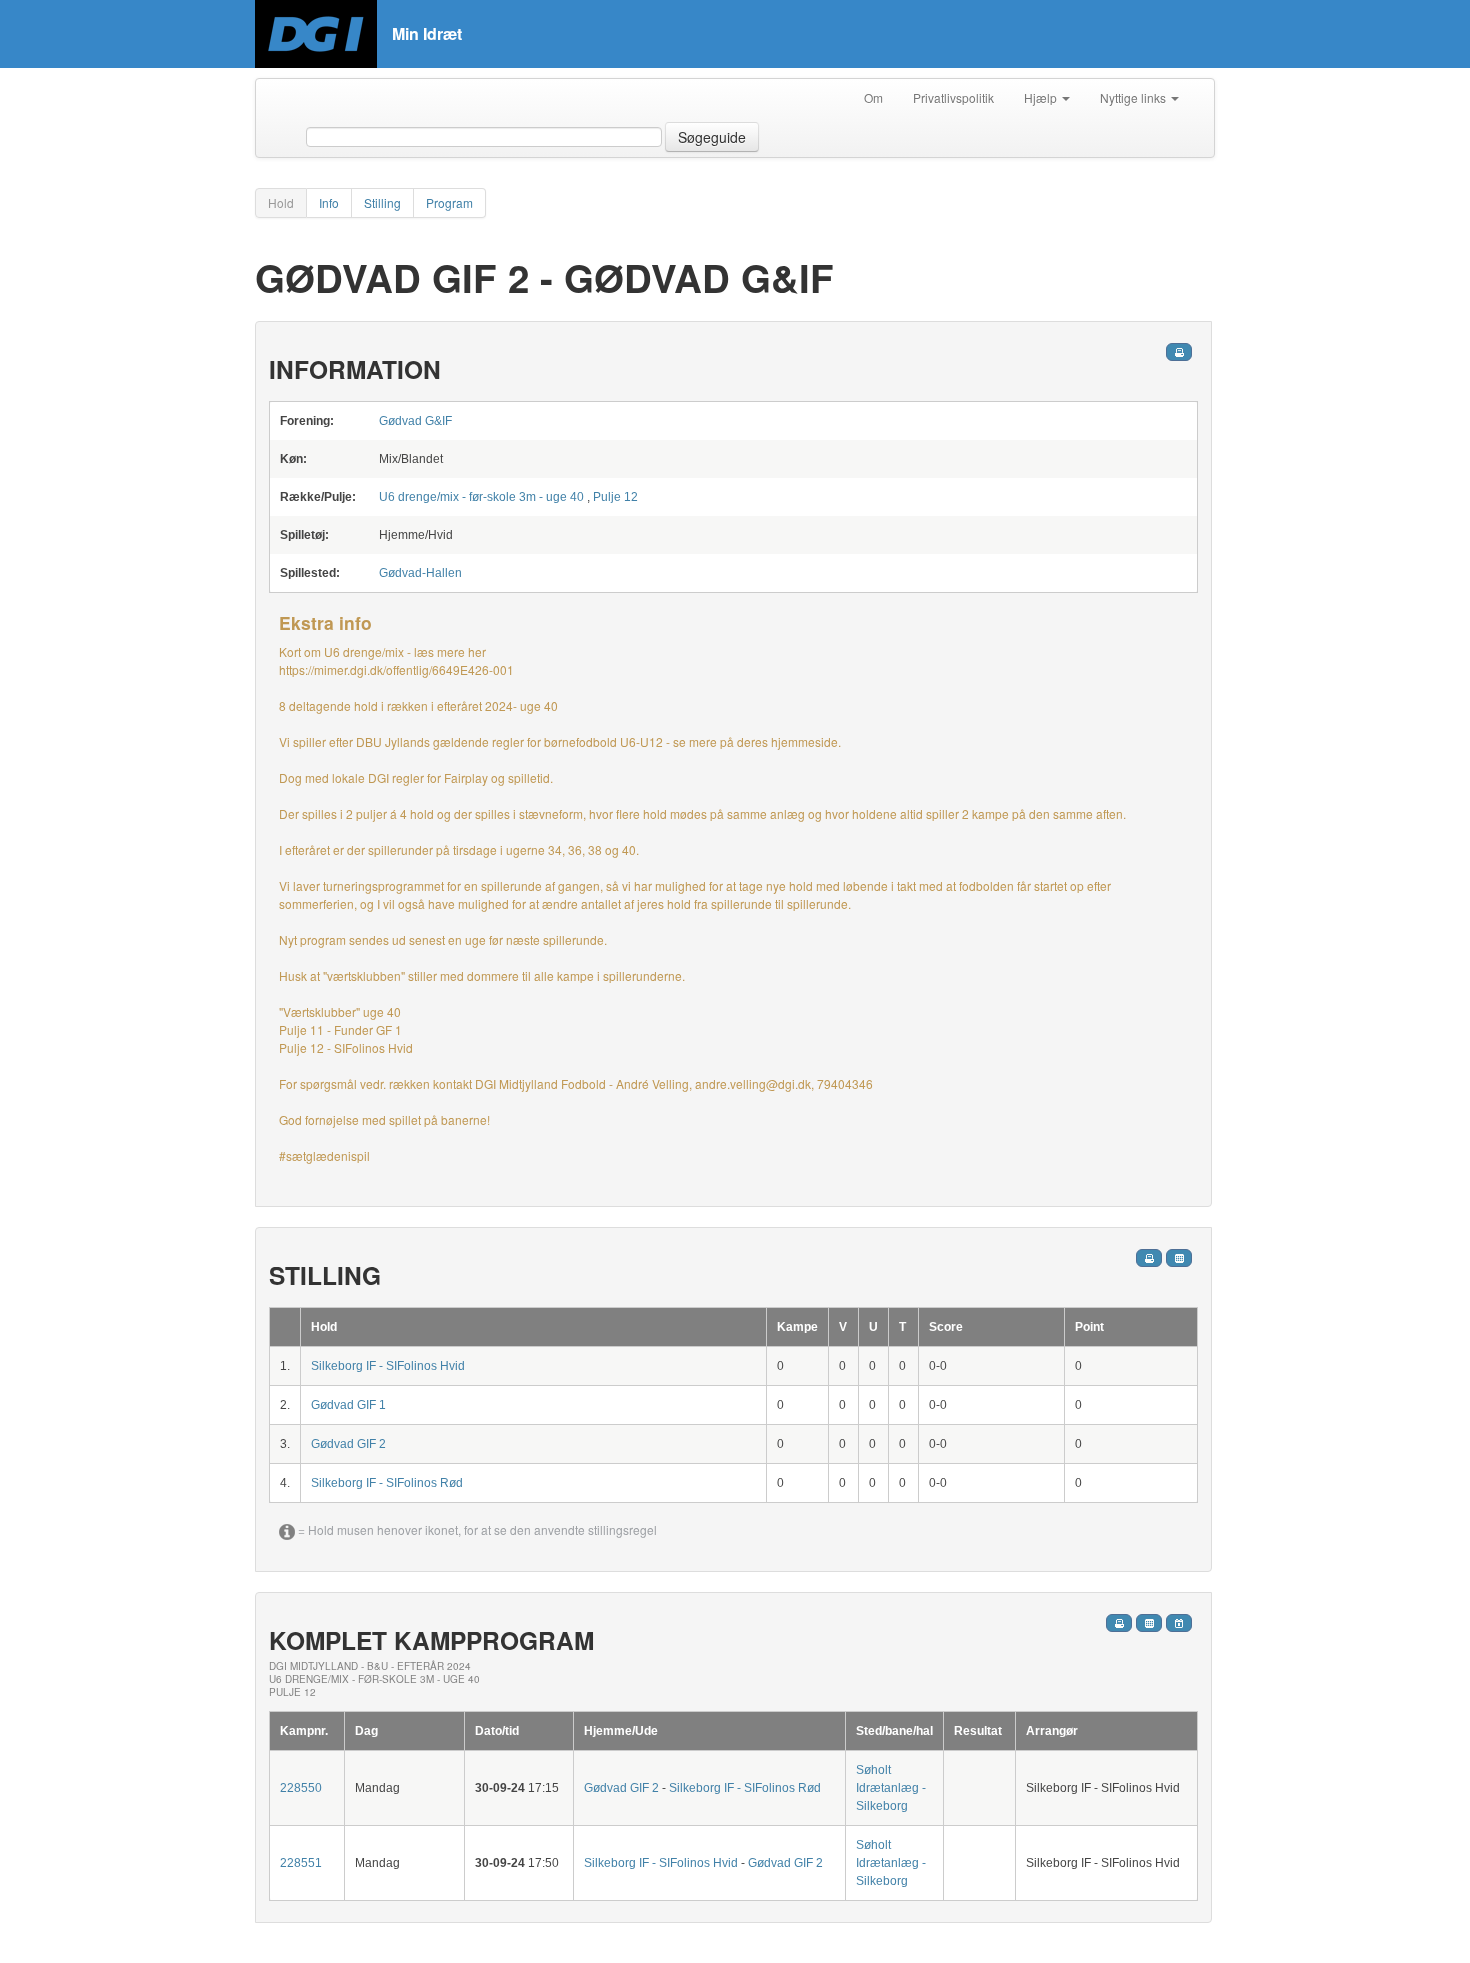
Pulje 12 (615, 497)
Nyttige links (1134, 97)
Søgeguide (712, 137)
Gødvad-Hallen (420, 573)
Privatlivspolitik (953, 97)
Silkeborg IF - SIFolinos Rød (387, 1483)
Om (873, 97)
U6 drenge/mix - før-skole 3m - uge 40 (481, 497)
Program (449, 202)
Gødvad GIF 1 (348, 1405)
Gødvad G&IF (415, 421)
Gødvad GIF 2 (348, 1444)
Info (329, 202)
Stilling (382, 202)
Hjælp (1042, 97)
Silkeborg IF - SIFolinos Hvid (388, 1366)
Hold (281, 202)
